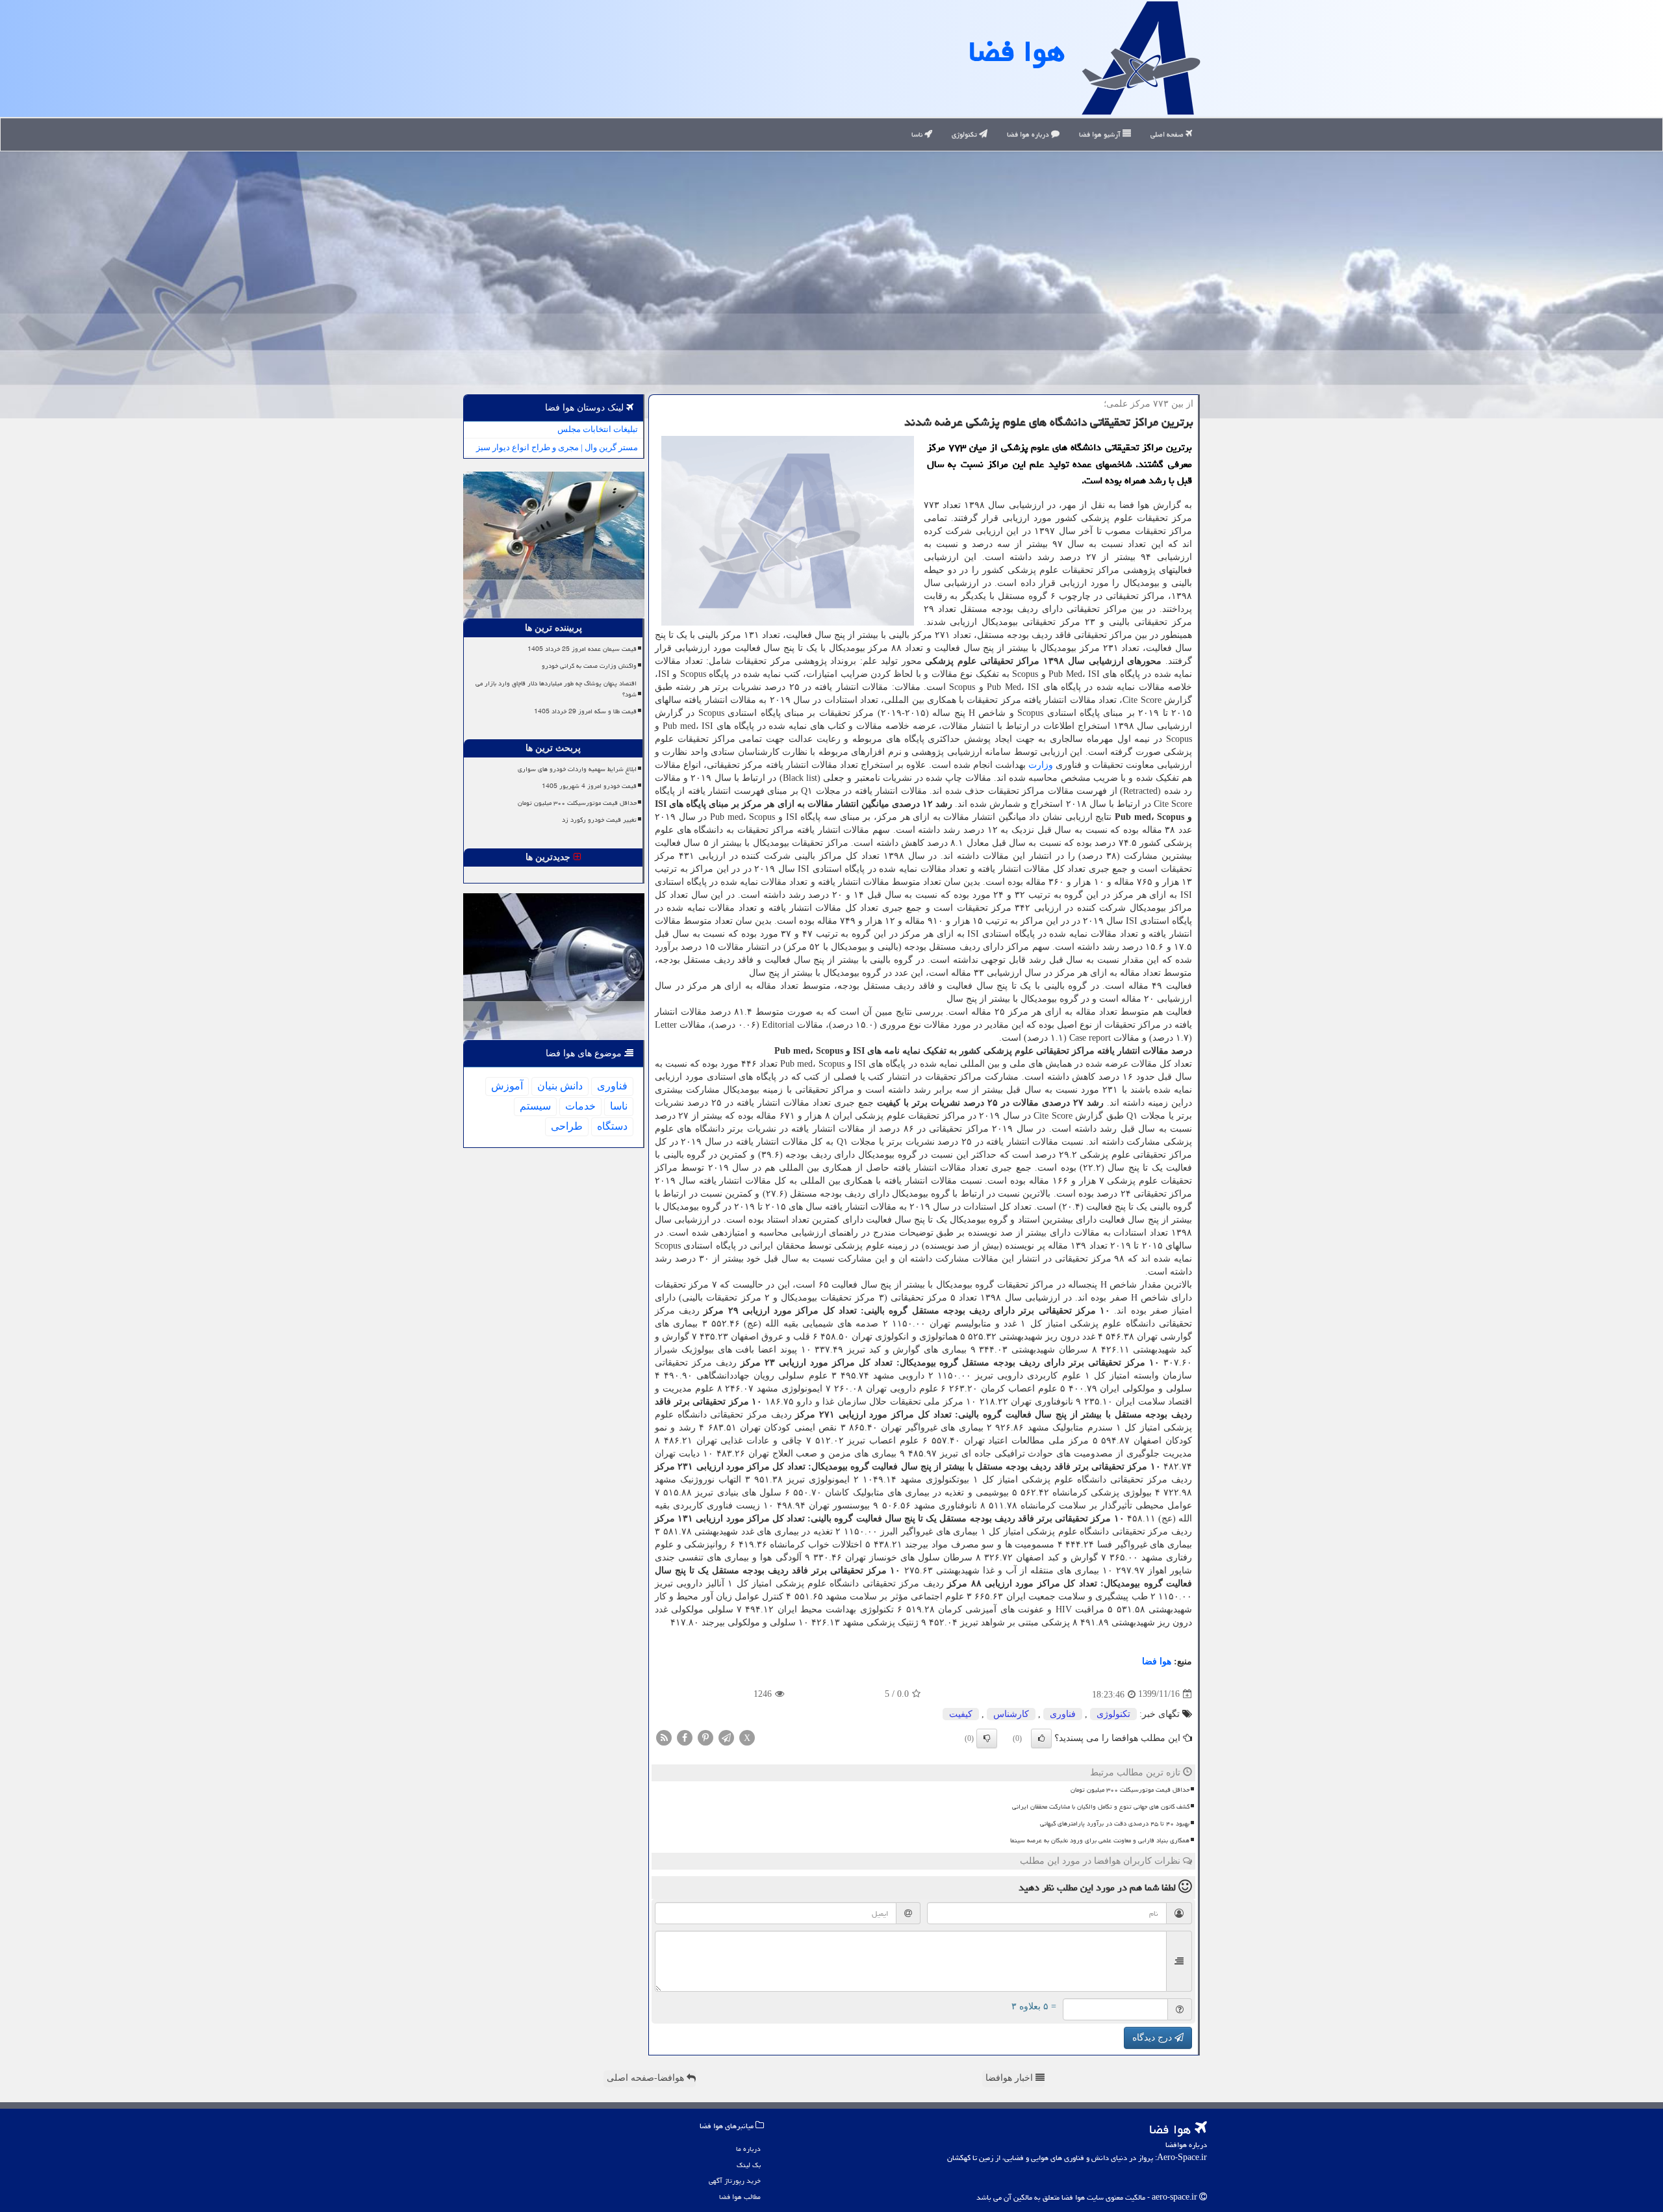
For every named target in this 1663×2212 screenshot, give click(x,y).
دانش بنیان (560, 1086)
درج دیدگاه (1153, 2038)
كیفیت (961, 1714)
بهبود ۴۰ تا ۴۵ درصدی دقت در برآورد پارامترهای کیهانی (1115, 1824)
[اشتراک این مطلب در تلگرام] (726, 1737)
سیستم (535, 1106)
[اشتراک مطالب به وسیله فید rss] (664, 1737)
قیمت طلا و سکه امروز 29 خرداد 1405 (585, 711)
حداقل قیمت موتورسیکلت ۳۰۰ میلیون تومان (1130, 1790)
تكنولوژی (1113, 1714)
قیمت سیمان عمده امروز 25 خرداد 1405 (582, 649)
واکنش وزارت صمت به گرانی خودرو (589, 666)
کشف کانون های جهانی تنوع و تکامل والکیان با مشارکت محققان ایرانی (1101, 1807)
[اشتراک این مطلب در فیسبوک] (685, 1737)
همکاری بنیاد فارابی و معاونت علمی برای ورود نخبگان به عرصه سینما (1100, 1840)
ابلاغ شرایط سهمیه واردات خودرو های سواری (577, 769)
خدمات (580, 1106)
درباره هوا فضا (1029, 134)
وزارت (1041, 765)
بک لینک (749, 2165)
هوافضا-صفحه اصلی (647, 2078)
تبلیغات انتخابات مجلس (598, 429)
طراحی (567, 1126)
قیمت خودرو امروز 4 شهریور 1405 (589, 786)
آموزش (507, 1086)
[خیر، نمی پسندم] (987, 1738)
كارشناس (1011, 1714)
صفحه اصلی (1168, 134)
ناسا (918, 134)
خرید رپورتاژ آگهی (735, 2180)
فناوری (1063, 1714)
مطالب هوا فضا (740, 2197)
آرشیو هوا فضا (1101, 134)
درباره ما (748, 2149)
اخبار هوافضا (1010, 2078)
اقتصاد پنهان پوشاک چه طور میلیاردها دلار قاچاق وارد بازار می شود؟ (556, 689)
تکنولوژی (965, 134)
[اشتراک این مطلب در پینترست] (705, 1737)
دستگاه (612, 1126)
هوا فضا (1017, 51)
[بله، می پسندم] (1041, 1738)
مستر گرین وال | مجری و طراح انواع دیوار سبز (557, 447)
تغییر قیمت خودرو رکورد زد (599, 820)
